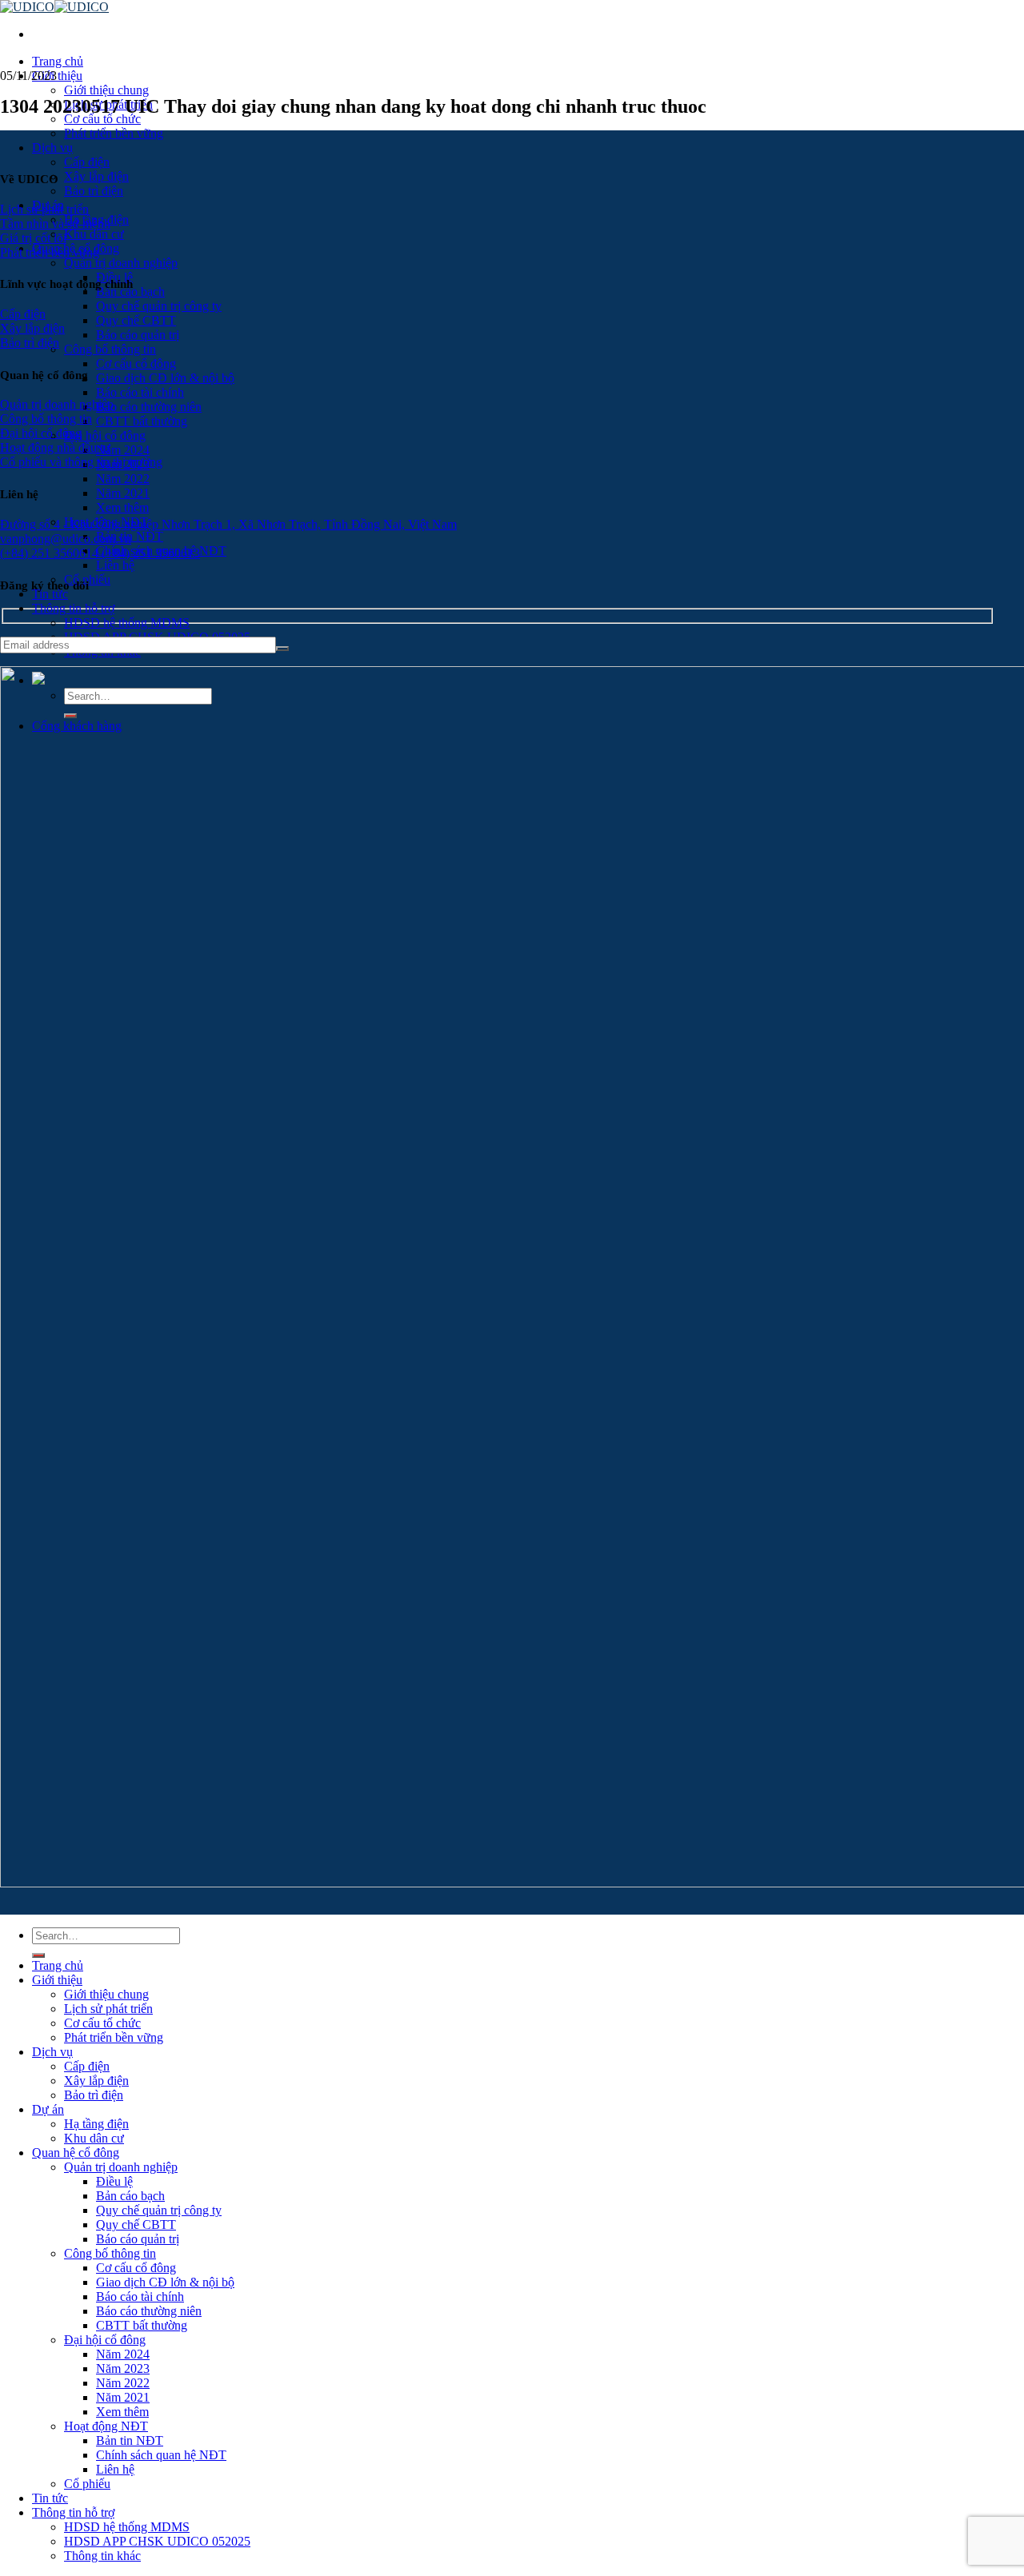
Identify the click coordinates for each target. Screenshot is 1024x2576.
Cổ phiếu (87, 2484)
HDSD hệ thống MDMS (127, 623)
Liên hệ (115, 565)
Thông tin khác (102, 2556)
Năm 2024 (123, 450)
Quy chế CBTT (136, 320)
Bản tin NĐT (130, 2440)
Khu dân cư (94, 234)
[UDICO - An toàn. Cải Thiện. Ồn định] (54, 7)
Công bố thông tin (110, 349)
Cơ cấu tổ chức (102, 119)
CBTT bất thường (142, 421)
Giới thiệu (57, 76)
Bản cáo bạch (130, 2196)
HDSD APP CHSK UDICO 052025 (157, 2541)
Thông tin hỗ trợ (73, 608)
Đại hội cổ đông (105, 435)
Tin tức (50, 594)
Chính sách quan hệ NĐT (161, 2455)
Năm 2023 (123, 2368)
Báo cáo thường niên (149, 407)
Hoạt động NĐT (106, 2426)
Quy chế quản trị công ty (159, 306)
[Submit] (38, 1955)
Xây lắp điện (96, 176)
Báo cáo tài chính (140, 392)
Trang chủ (58, 61)
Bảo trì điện (94, 191)
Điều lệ (114, 2181)
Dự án (48, 2109)
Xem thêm (122, 507)
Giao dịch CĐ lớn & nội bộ (165, 378)
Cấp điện (87, 162)
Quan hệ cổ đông (76, 2153)
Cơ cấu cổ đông (136, 363)
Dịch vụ (52, 148)
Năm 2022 (123, 479)
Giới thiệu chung (106, 90)
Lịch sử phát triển (108, 2009)
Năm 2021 (123, 493)
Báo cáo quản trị (138, 335)
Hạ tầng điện (96, 2124)
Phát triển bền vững (114, 133)
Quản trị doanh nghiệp (121, 263)
